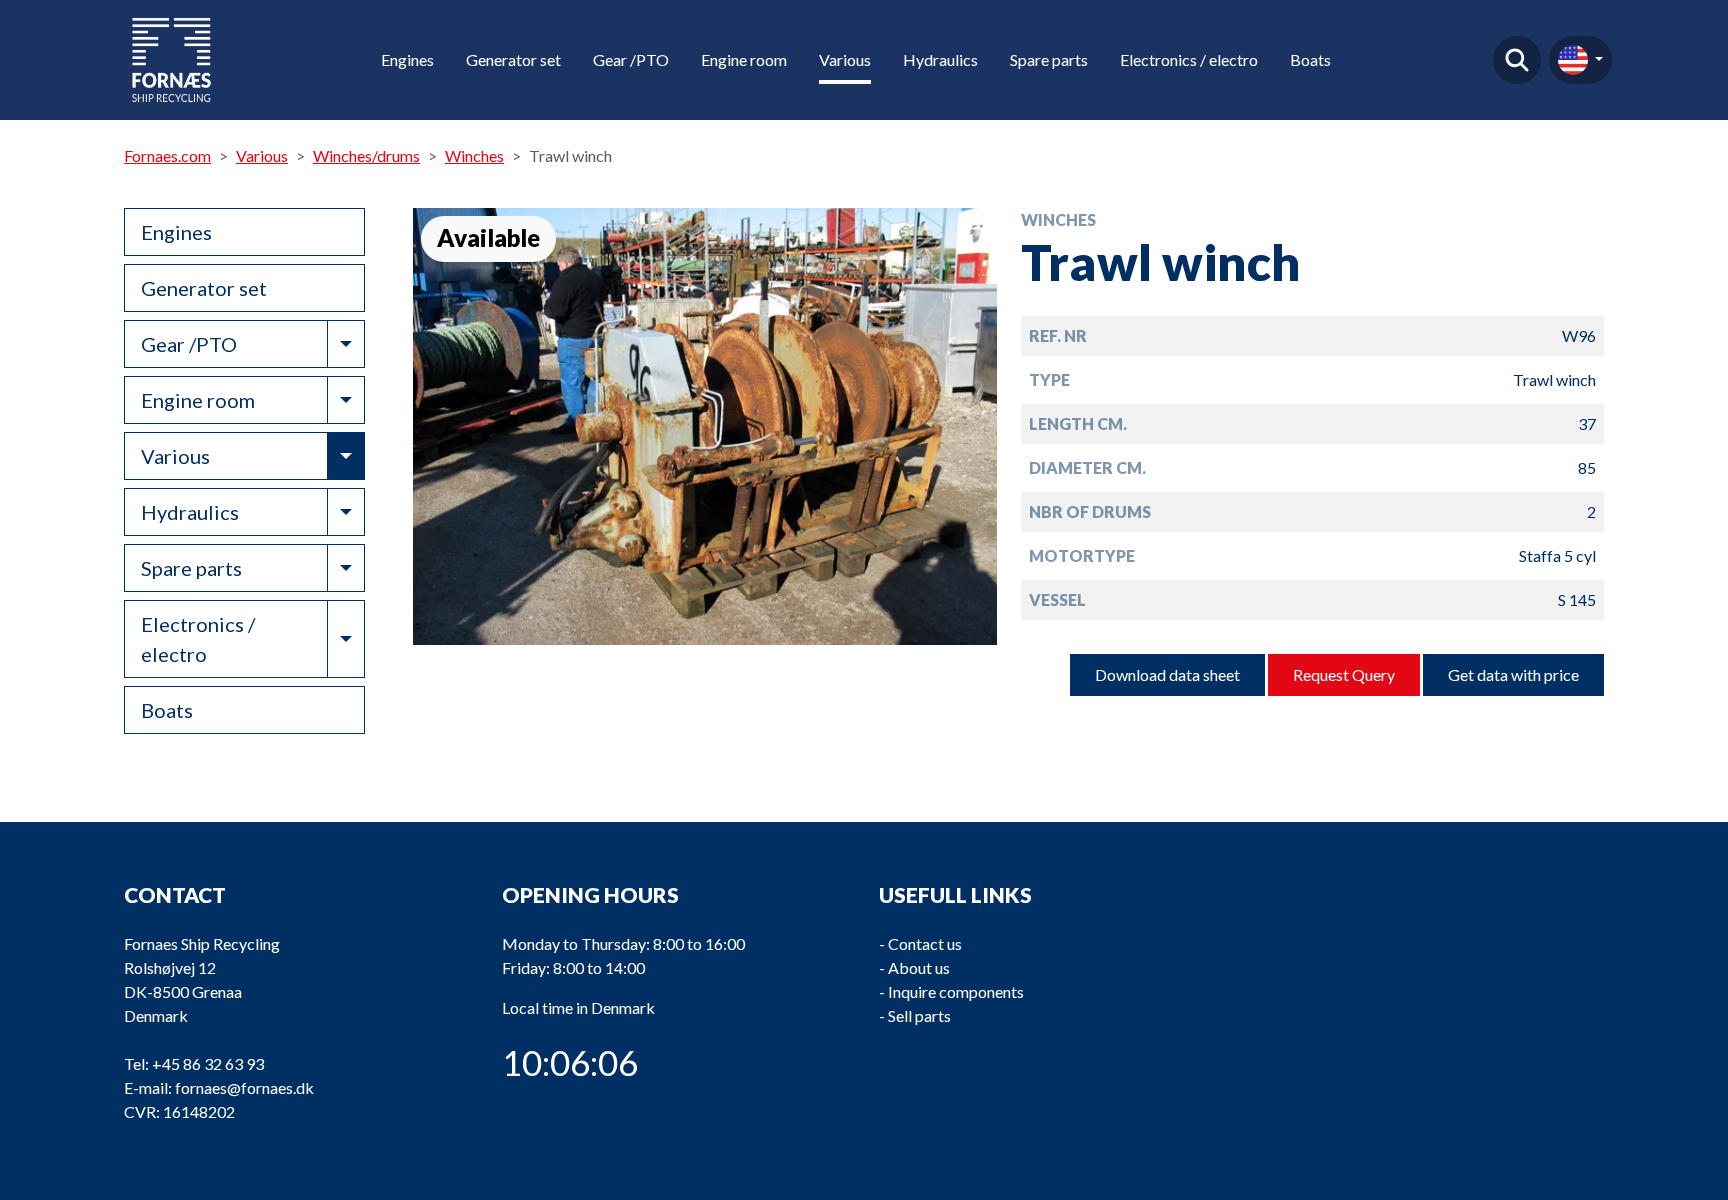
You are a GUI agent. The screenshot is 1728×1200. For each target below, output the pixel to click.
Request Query (1344, 674)
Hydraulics (940, 59)
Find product (1517, 60)
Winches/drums (366, 155)
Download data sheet (1167, 674)
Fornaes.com (167, 155)
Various (845, 59)
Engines (407, 59)
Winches (474, 155)
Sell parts (919, 1015)
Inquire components (956, 991)
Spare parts (1049, 59)
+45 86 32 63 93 (208, 1063)
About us (919, 967)
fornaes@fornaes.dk (244, 1087)
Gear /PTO (631, 59)
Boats (1310, 59)
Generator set (513, 59)
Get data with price (1513, 674)
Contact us (925, 943)
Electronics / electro (1189, 59)
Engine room (744, 59)
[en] (1580, 60)
